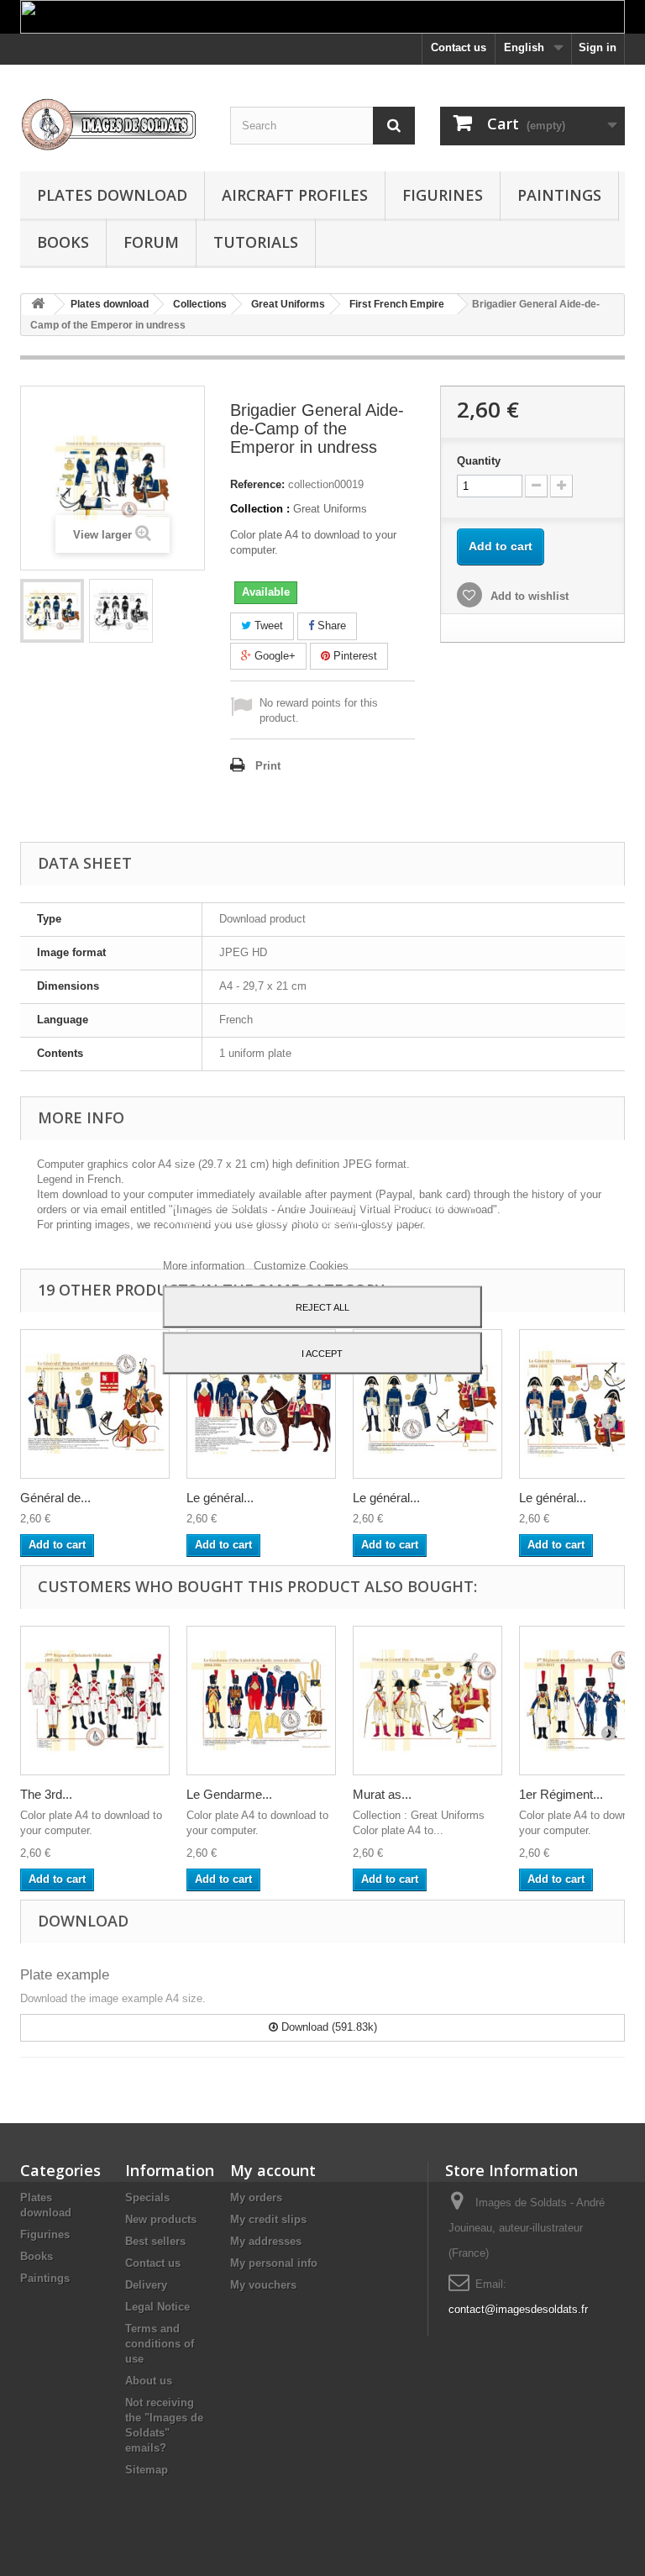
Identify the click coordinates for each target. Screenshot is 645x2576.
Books (63, 242)
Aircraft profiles (295, 195)
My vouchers (263, 2285)
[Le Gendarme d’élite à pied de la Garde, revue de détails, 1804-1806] (261, 1701)
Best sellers (155, 2241)
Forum (151, 242)
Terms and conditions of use (160, 2344)
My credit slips (268, 2219)
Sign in (598, 47)
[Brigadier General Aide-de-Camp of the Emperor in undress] (52, 611)
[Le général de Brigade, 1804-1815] (427, 1404)
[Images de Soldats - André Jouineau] (113, 124)
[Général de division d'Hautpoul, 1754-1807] (95, 1404)
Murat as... (382, 1794)
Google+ (273, 656)
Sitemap (147, 2470)
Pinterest (354, 656)
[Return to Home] (38, 305)
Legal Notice (157, 2307)
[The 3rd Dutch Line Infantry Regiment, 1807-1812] (95, 1701)
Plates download (112, 195)
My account (273, 2170)
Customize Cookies (301, 1266)
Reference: (257, 484)
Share (330, 626)
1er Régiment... (561, 1794)
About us (149, 2381)
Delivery (146, 2285)
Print (268, 766)
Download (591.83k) (328, 2027)
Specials (147, 2197)
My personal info (274, 2263)
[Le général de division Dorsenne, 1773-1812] (261, 1404)
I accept (322, 1354)
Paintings (559, 195)
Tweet (267, 626)
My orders (256, 2197)
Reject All (322, 1307)
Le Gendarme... (229, 1794)
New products (161, 2219)
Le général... (220, 1498)
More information (205, 1266)
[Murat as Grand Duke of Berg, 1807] (427, 1701)
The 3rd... (46, 1794)
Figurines (443, 195)
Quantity (479, 461)
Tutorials (256, 242)
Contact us (459, 47)
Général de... (55, 1498)
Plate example (65, 1975)
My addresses (266, 2241)
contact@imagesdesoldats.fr (518, 2309)
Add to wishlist (528, 596)
